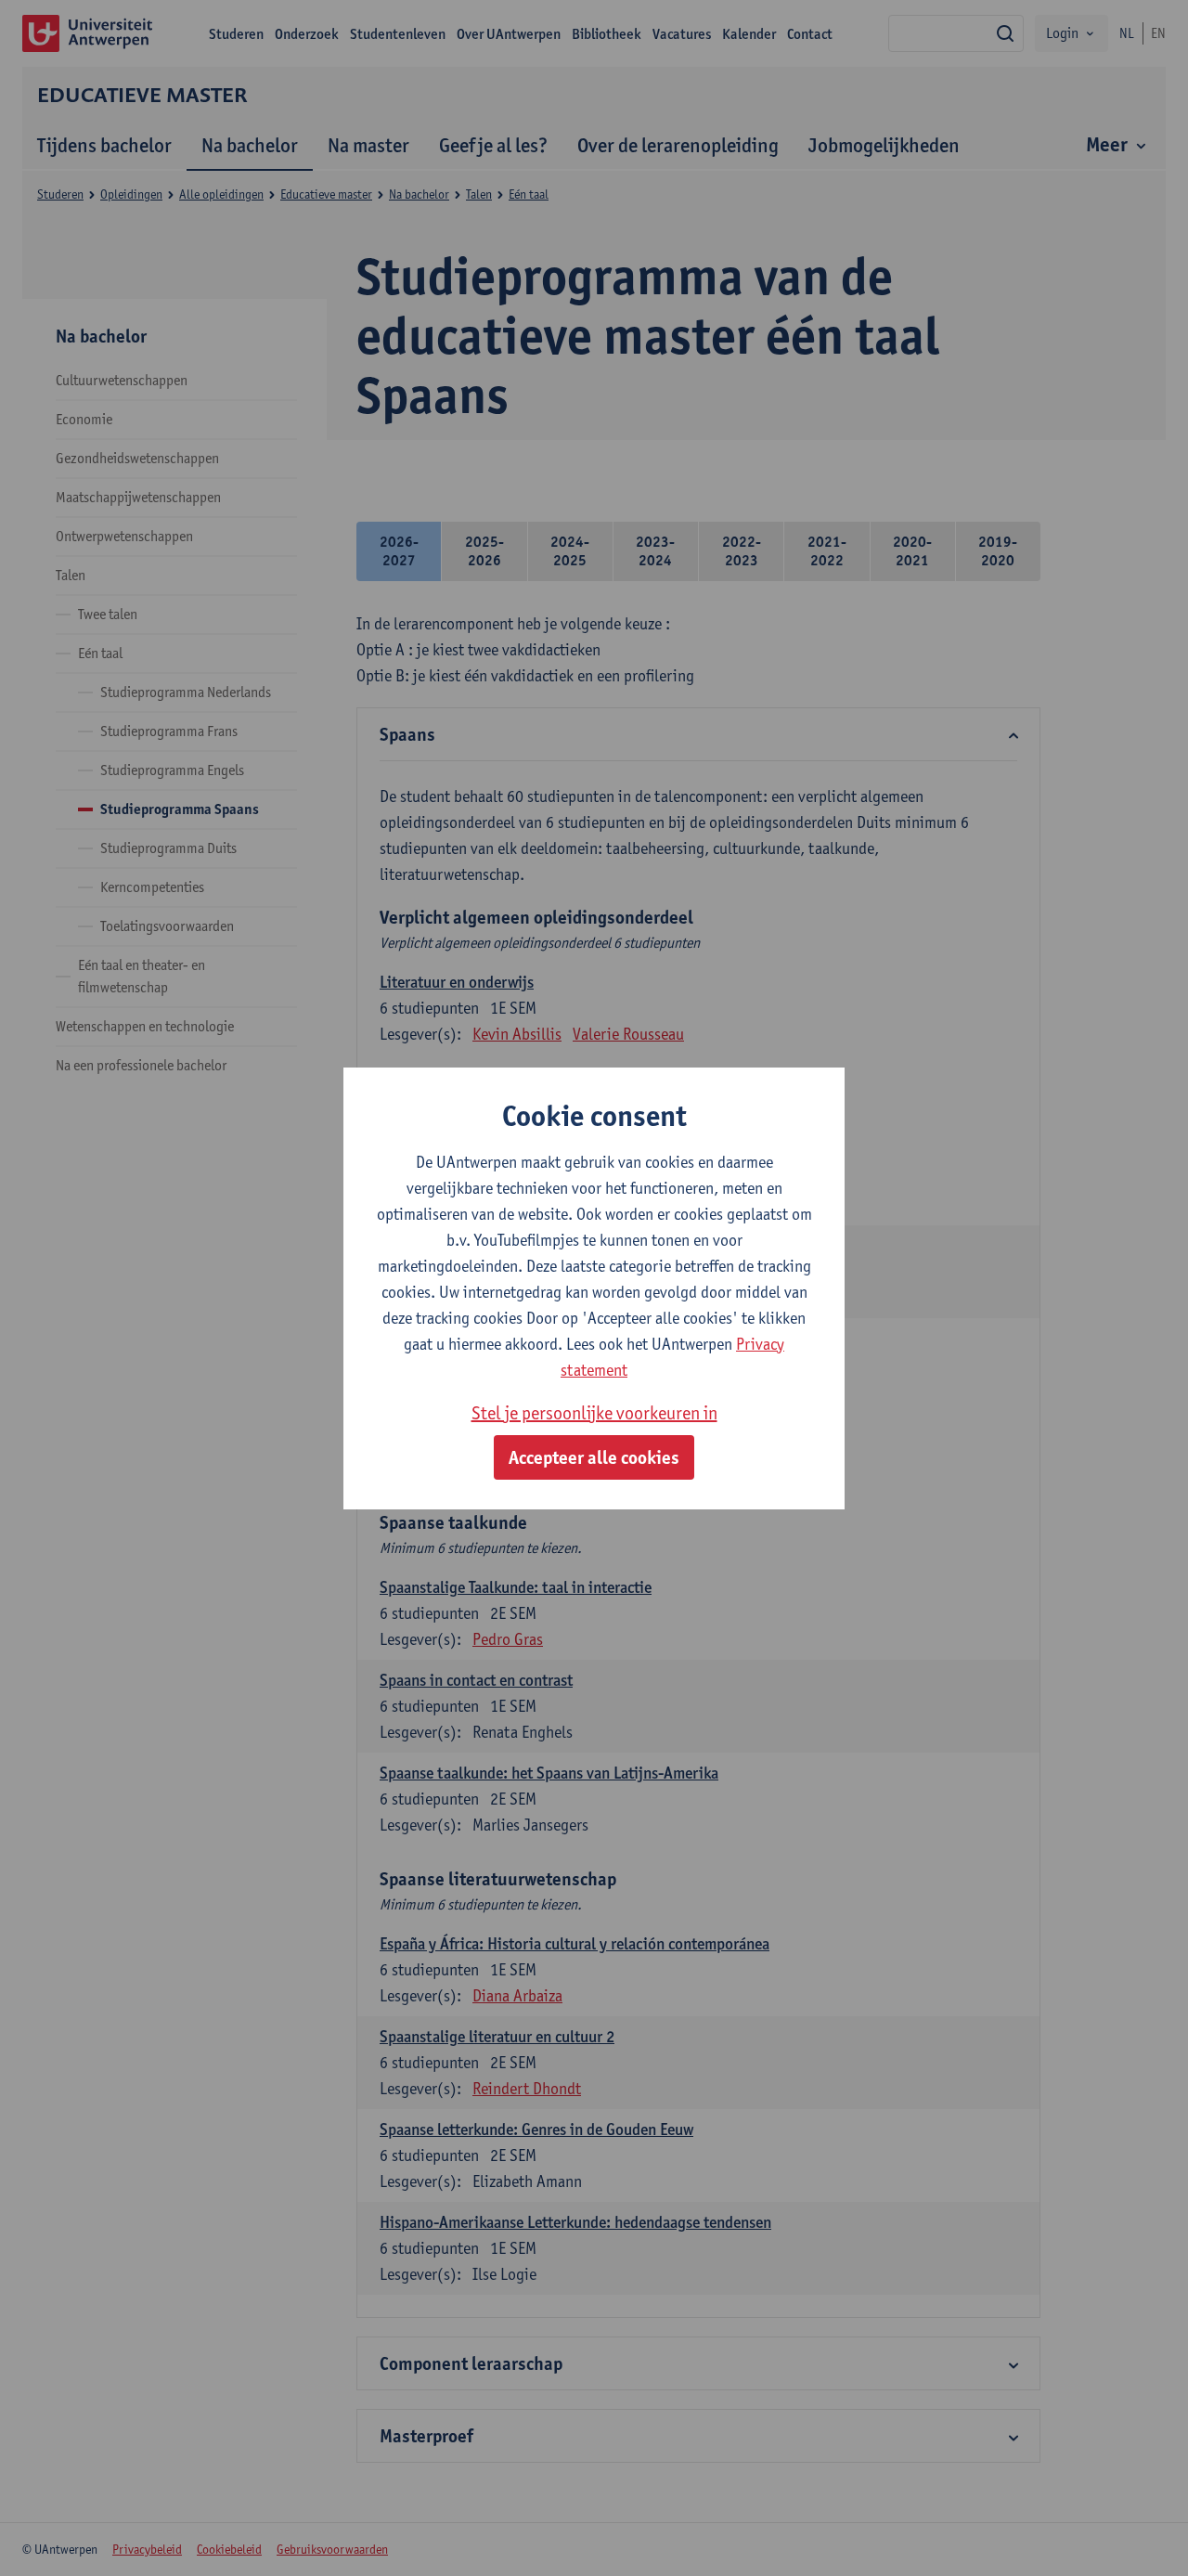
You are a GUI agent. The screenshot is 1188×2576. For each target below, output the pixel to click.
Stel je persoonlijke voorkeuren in (594, 1413)
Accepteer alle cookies (594, 1457)
